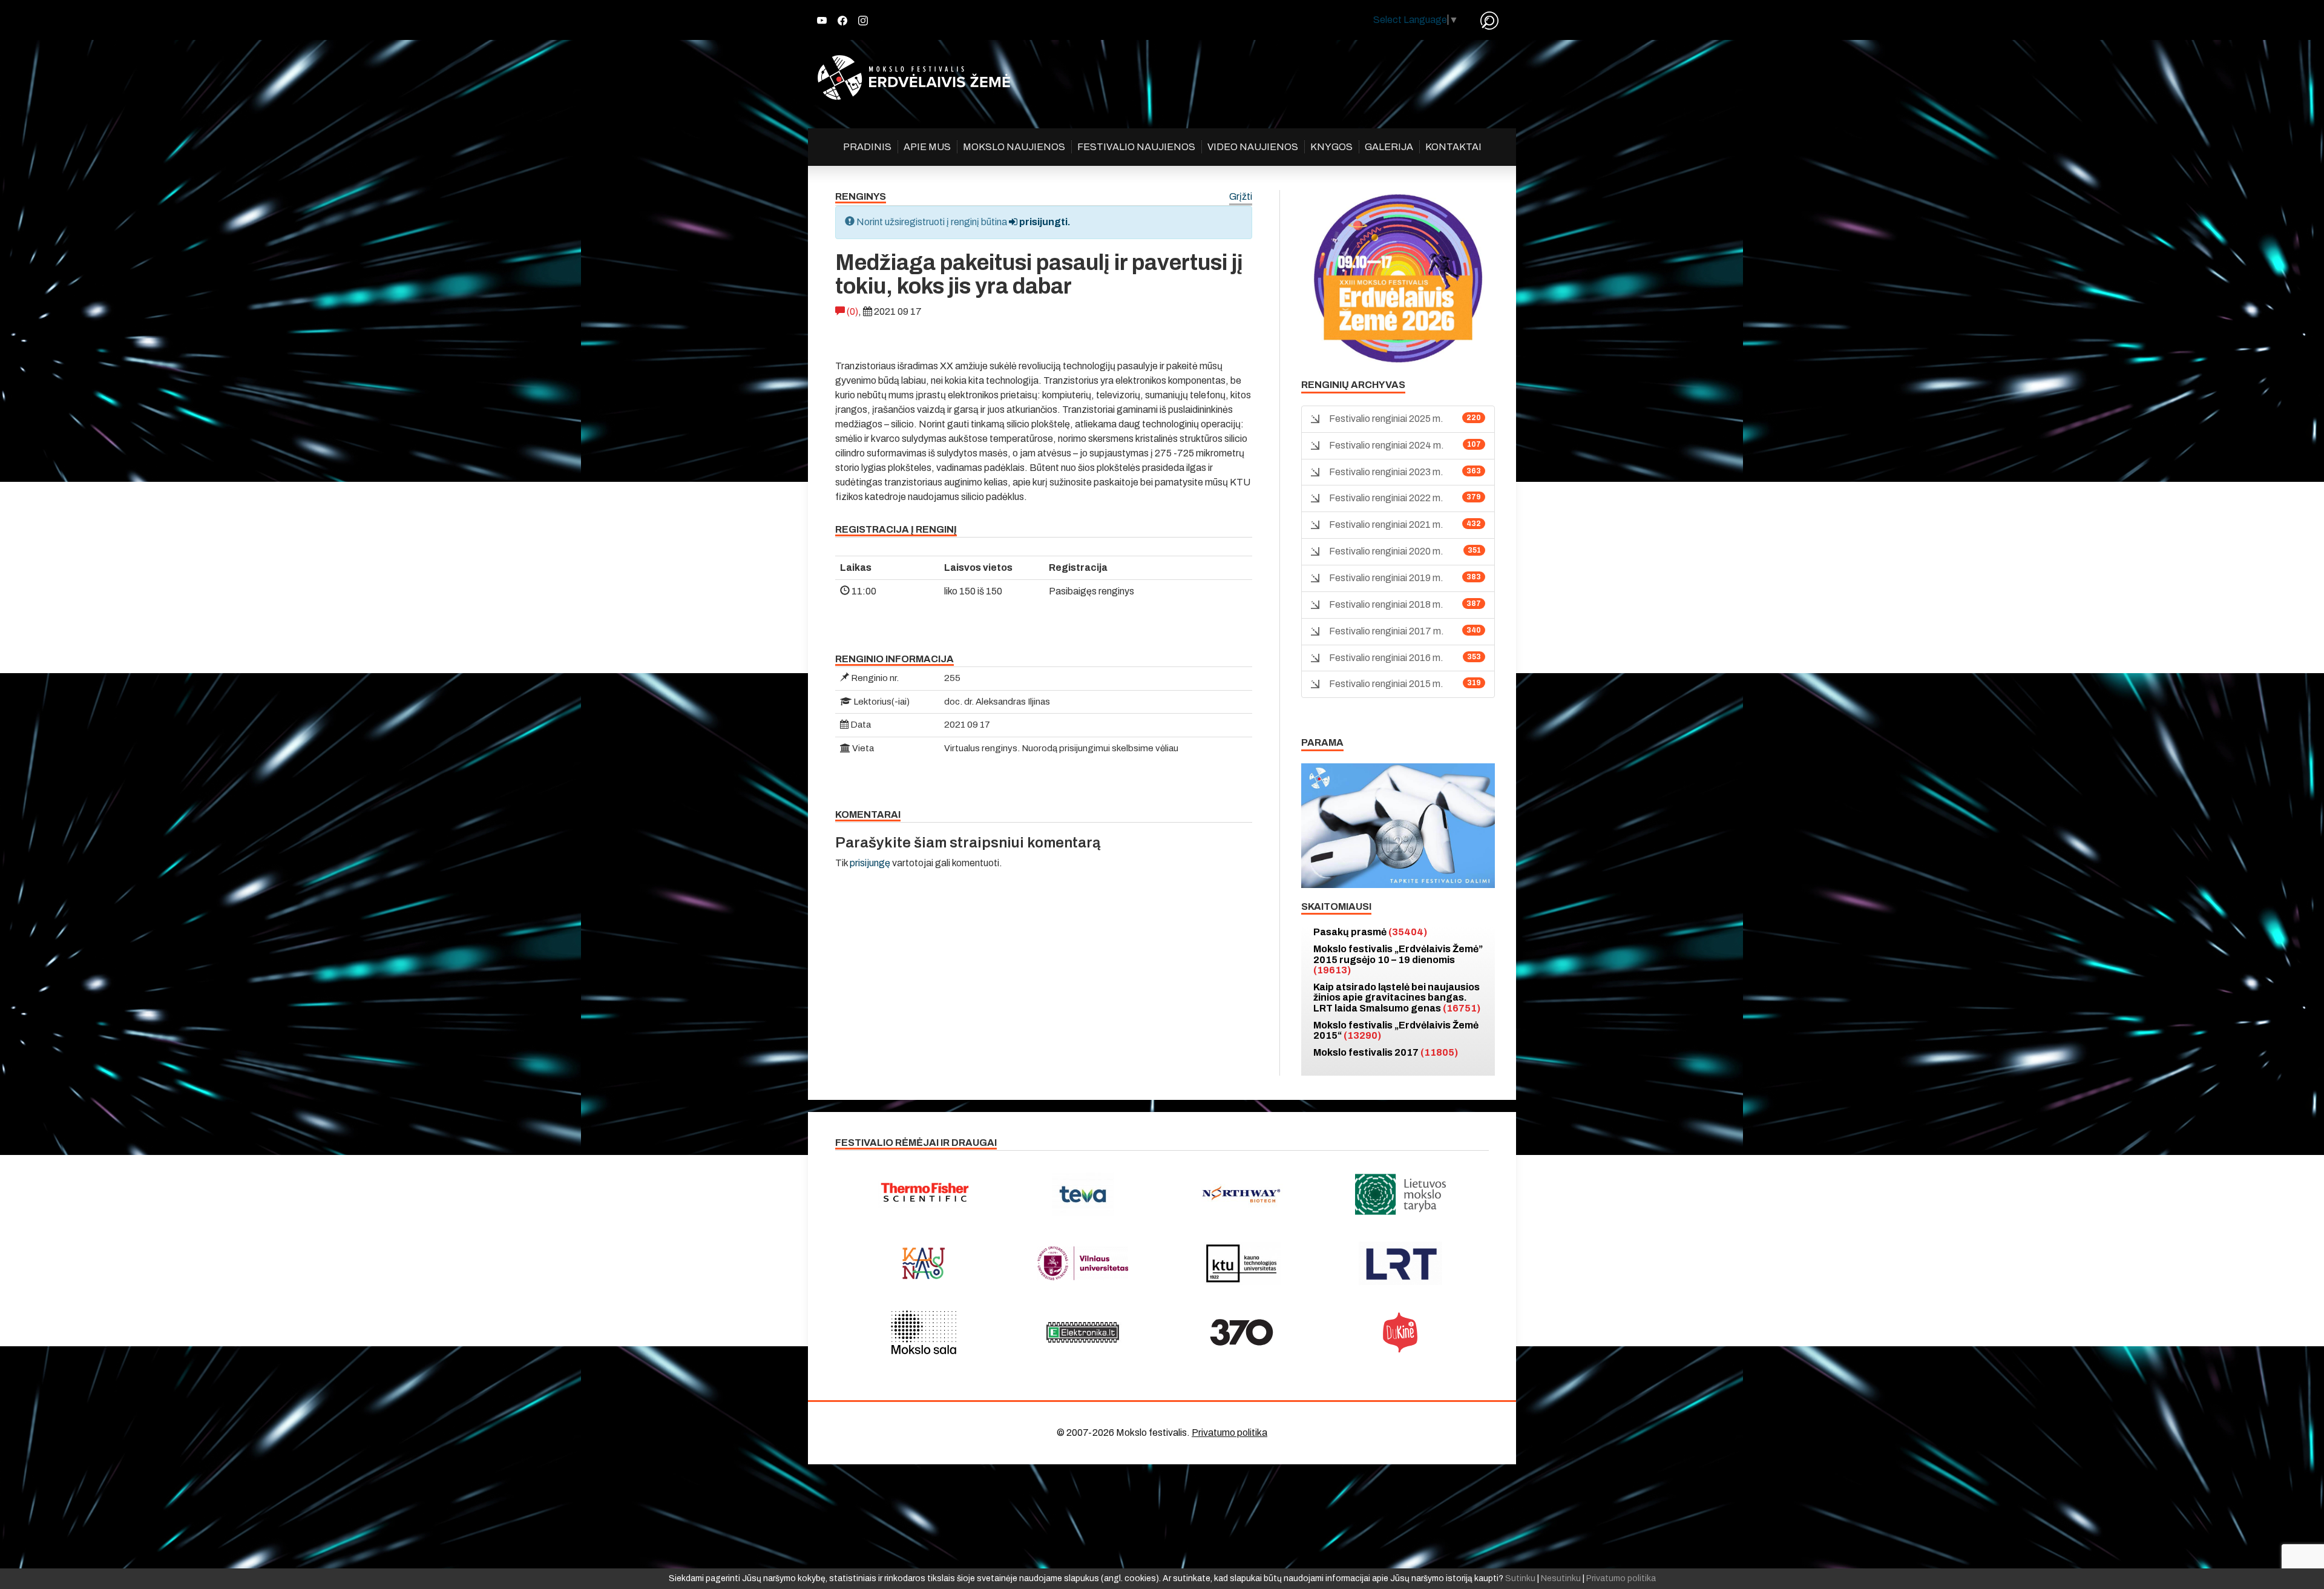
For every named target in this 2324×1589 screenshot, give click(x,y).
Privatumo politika (1229, 1433)
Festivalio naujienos (1136, 147)
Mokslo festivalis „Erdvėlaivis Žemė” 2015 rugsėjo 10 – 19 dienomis (1398, 959)
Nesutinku (1561, 1578)
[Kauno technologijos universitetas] (1242, 1263)
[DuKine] (1401, 1332)
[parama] (1398, 825)
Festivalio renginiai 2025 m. (1386, 419)
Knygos (1331, 147)
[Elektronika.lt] (1083, 1332)
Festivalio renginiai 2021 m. (1386, 525)
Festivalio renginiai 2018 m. (1386, 604)
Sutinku (1520, 1578)
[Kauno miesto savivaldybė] (924, 1263)
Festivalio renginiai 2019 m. (1386, 578)
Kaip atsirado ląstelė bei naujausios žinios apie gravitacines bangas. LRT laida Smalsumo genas (1397, 998)
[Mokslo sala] (924, 1332)
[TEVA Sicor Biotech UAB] (1083, 1194)
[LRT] (1401, 1263)
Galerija (1389, 147)
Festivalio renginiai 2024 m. (1387, 445)
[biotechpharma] (1242, 1194)
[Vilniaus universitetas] (1083, 1263)
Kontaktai (1453, 147)
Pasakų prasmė (1370, 932)
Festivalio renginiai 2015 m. (1386, 684)
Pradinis (867, 147)
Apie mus (927, 147)
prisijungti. (1044, 222)
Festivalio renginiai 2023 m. (1386, 472)
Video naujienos (1253, 147)
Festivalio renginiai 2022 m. (1386, 498)
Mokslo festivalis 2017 (1386, 1052)
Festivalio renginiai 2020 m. (1386, 551)
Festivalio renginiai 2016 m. (1386, 658)
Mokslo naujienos (1014, 147)
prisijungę (870, 863)
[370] (1242, 1332)
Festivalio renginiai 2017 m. (1387, 631)
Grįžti (1241, 197)
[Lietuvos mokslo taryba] (1401, 1194)
